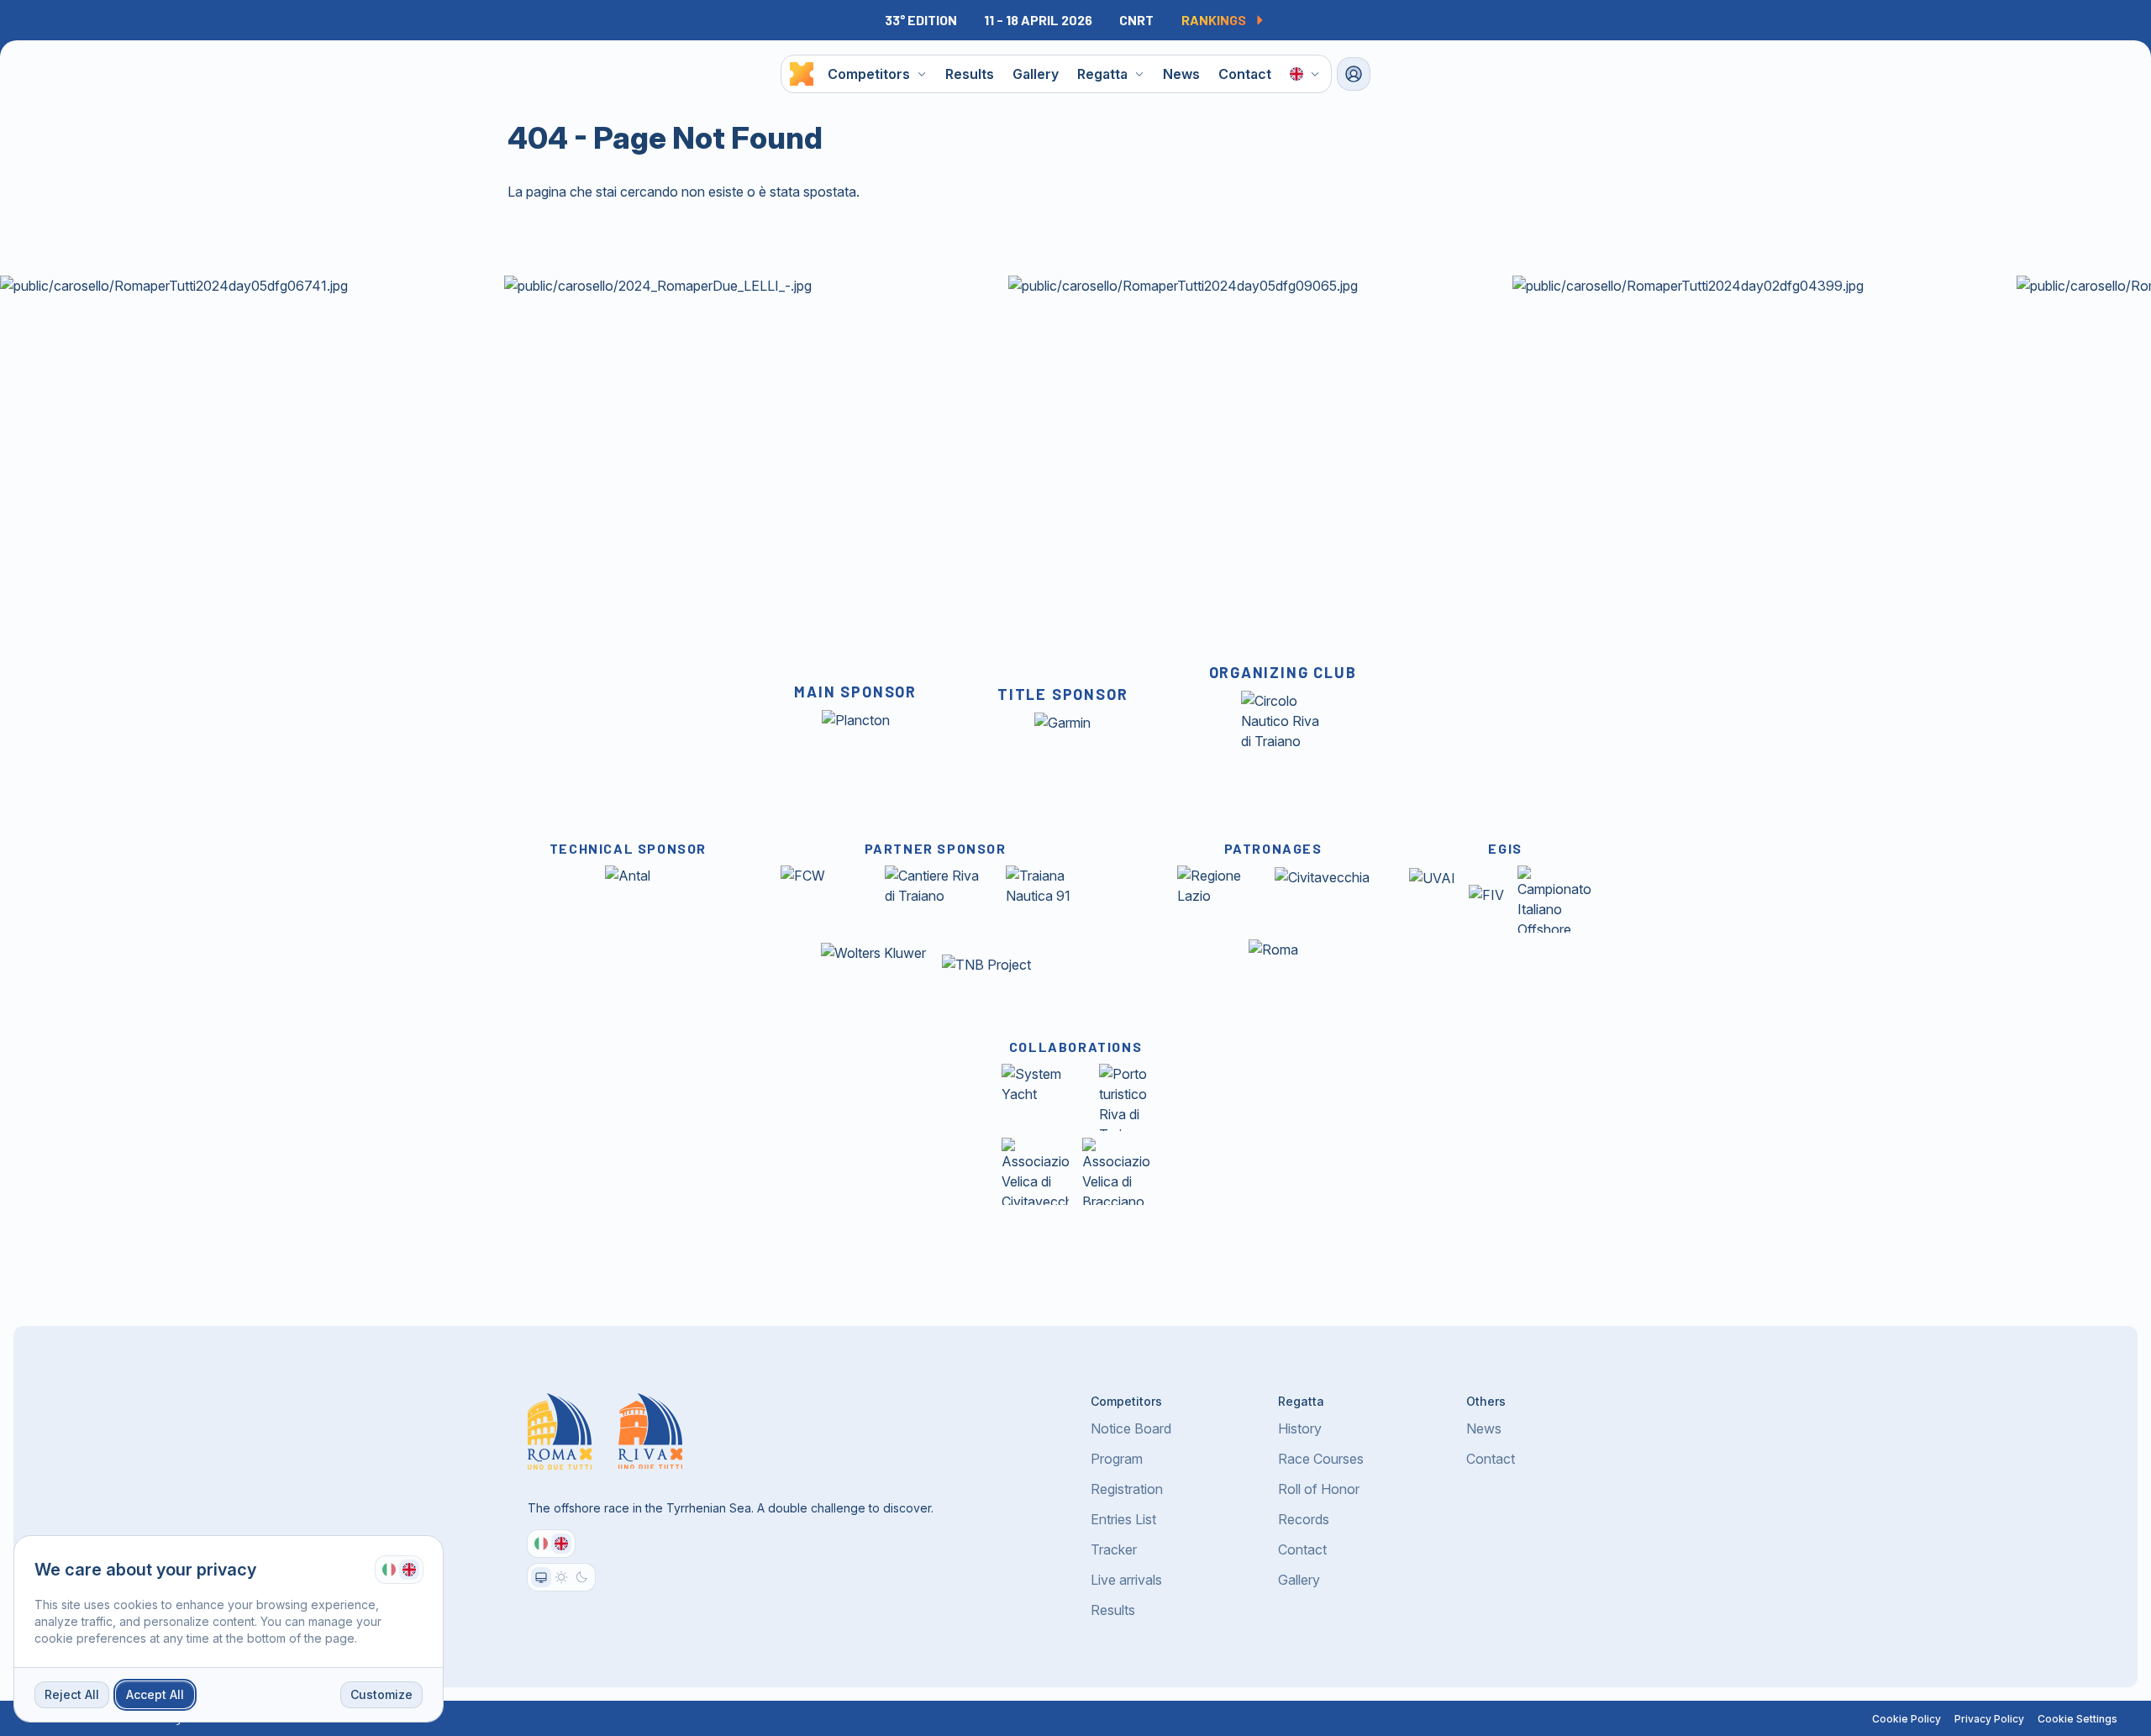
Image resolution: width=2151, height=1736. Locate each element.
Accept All (155, 1694)
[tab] (389, 1570)
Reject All (72, 1694)
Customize (381, 1694)
